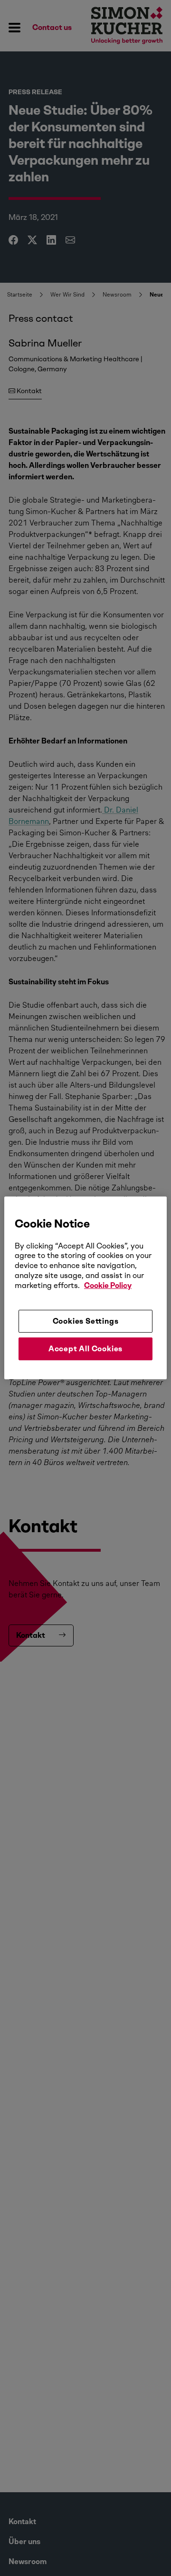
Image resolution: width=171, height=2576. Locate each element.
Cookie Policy (108, 1285)
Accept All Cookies (85, 1349)
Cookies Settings (86, 1321)
